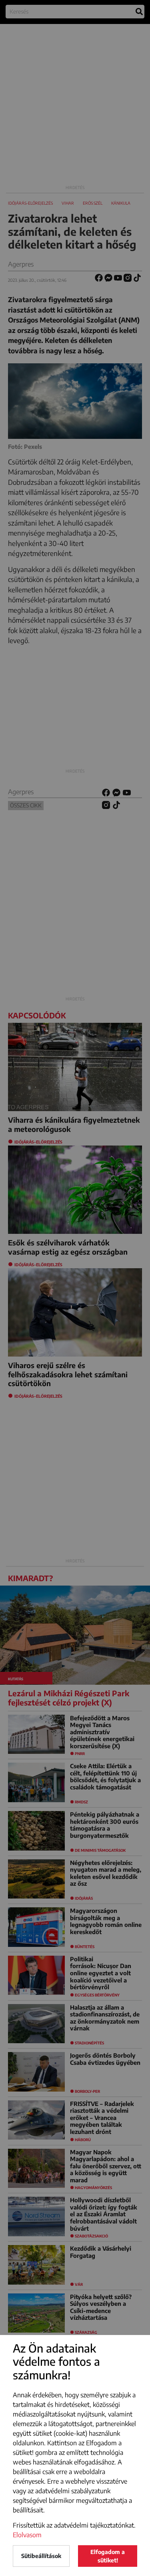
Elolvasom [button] (27, 2535)
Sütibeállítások (41, 2556)
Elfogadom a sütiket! (108, 2556)
